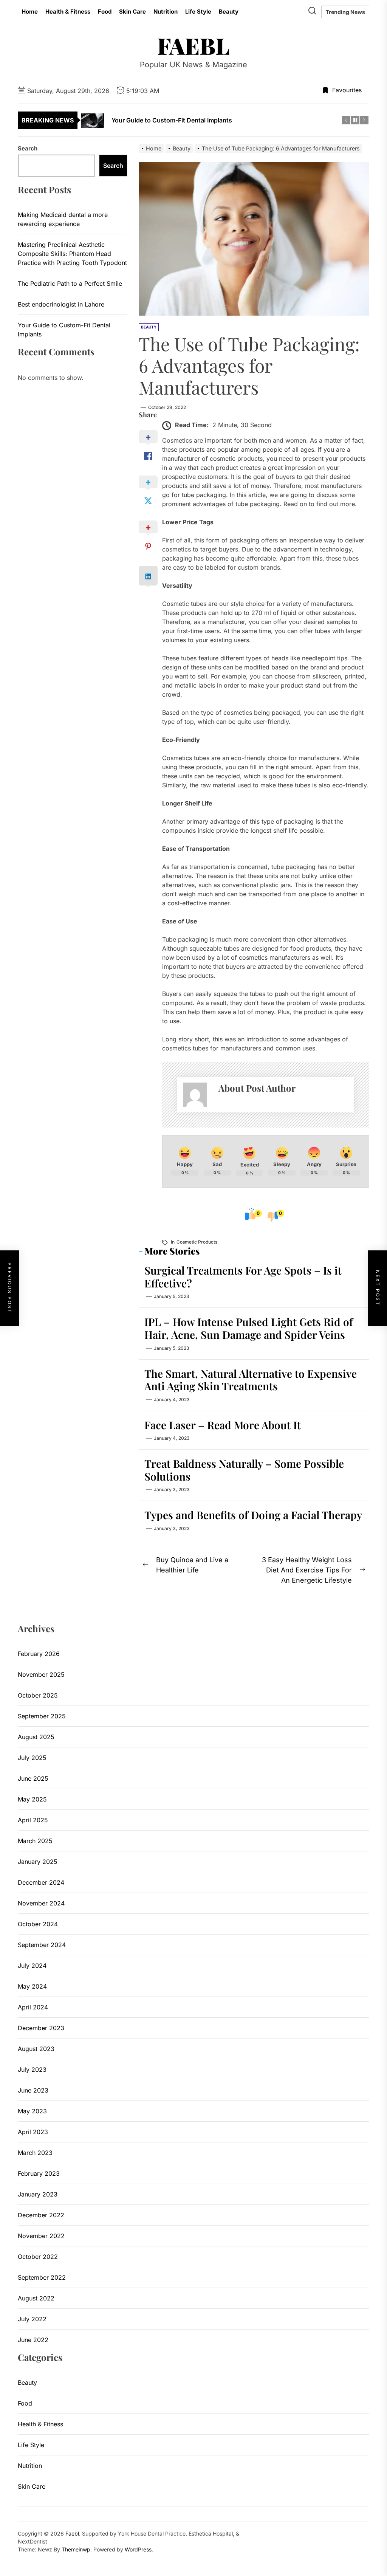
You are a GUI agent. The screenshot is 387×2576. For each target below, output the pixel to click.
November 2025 (41, 1674)
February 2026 (39, 1654)
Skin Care (132, 12)
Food (105, 12)
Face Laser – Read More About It (223, 1425)
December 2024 (41, 1882)
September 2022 (42, 2277)
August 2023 (36, 2049)
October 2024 (38, 1924)
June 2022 (33, 2340)
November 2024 (41, 1903)
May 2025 (32, 1799)
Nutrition (166, 12)
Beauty (229, 12)
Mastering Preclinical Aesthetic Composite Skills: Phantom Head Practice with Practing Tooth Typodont (72, 254)
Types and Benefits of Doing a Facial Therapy (253, 1515)
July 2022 (32, 2319)
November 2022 (41, 2236)
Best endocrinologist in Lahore (61, 304)
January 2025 (38, 1862)
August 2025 (36, 1737)
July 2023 (32, 2069)
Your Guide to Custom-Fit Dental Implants (64, 330)
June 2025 (33, 1778)
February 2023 (39, 2173)
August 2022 (36, 2298)
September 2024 (42, 1945)
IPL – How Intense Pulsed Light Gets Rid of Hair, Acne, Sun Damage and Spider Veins (249, 1328)
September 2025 (42, 1716)
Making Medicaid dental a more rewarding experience (63, 219)
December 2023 (41, 2028)
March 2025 (35, 1841)
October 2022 (38, 2257)
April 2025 (33, 1820)
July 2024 (32, 1966)
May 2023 (32, 2111)
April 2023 (33, 2132)
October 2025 (38, 1695)
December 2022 (41, 2215)
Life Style (198, 12)
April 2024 (33, 2007)
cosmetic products (197, 1242)
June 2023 (33, 2090)
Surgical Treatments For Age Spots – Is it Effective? (243, 1277)
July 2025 (32, 1758)
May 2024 (32, 1986)
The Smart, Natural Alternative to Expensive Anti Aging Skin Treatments (251, 1380)
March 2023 (35, 2153)
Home (30, 12)
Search (28, 148)
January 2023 (38, 2194)
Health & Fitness (68, 12)
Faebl (193, 45)
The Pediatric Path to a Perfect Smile (70, 283)
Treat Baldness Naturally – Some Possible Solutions (244, 1470)
